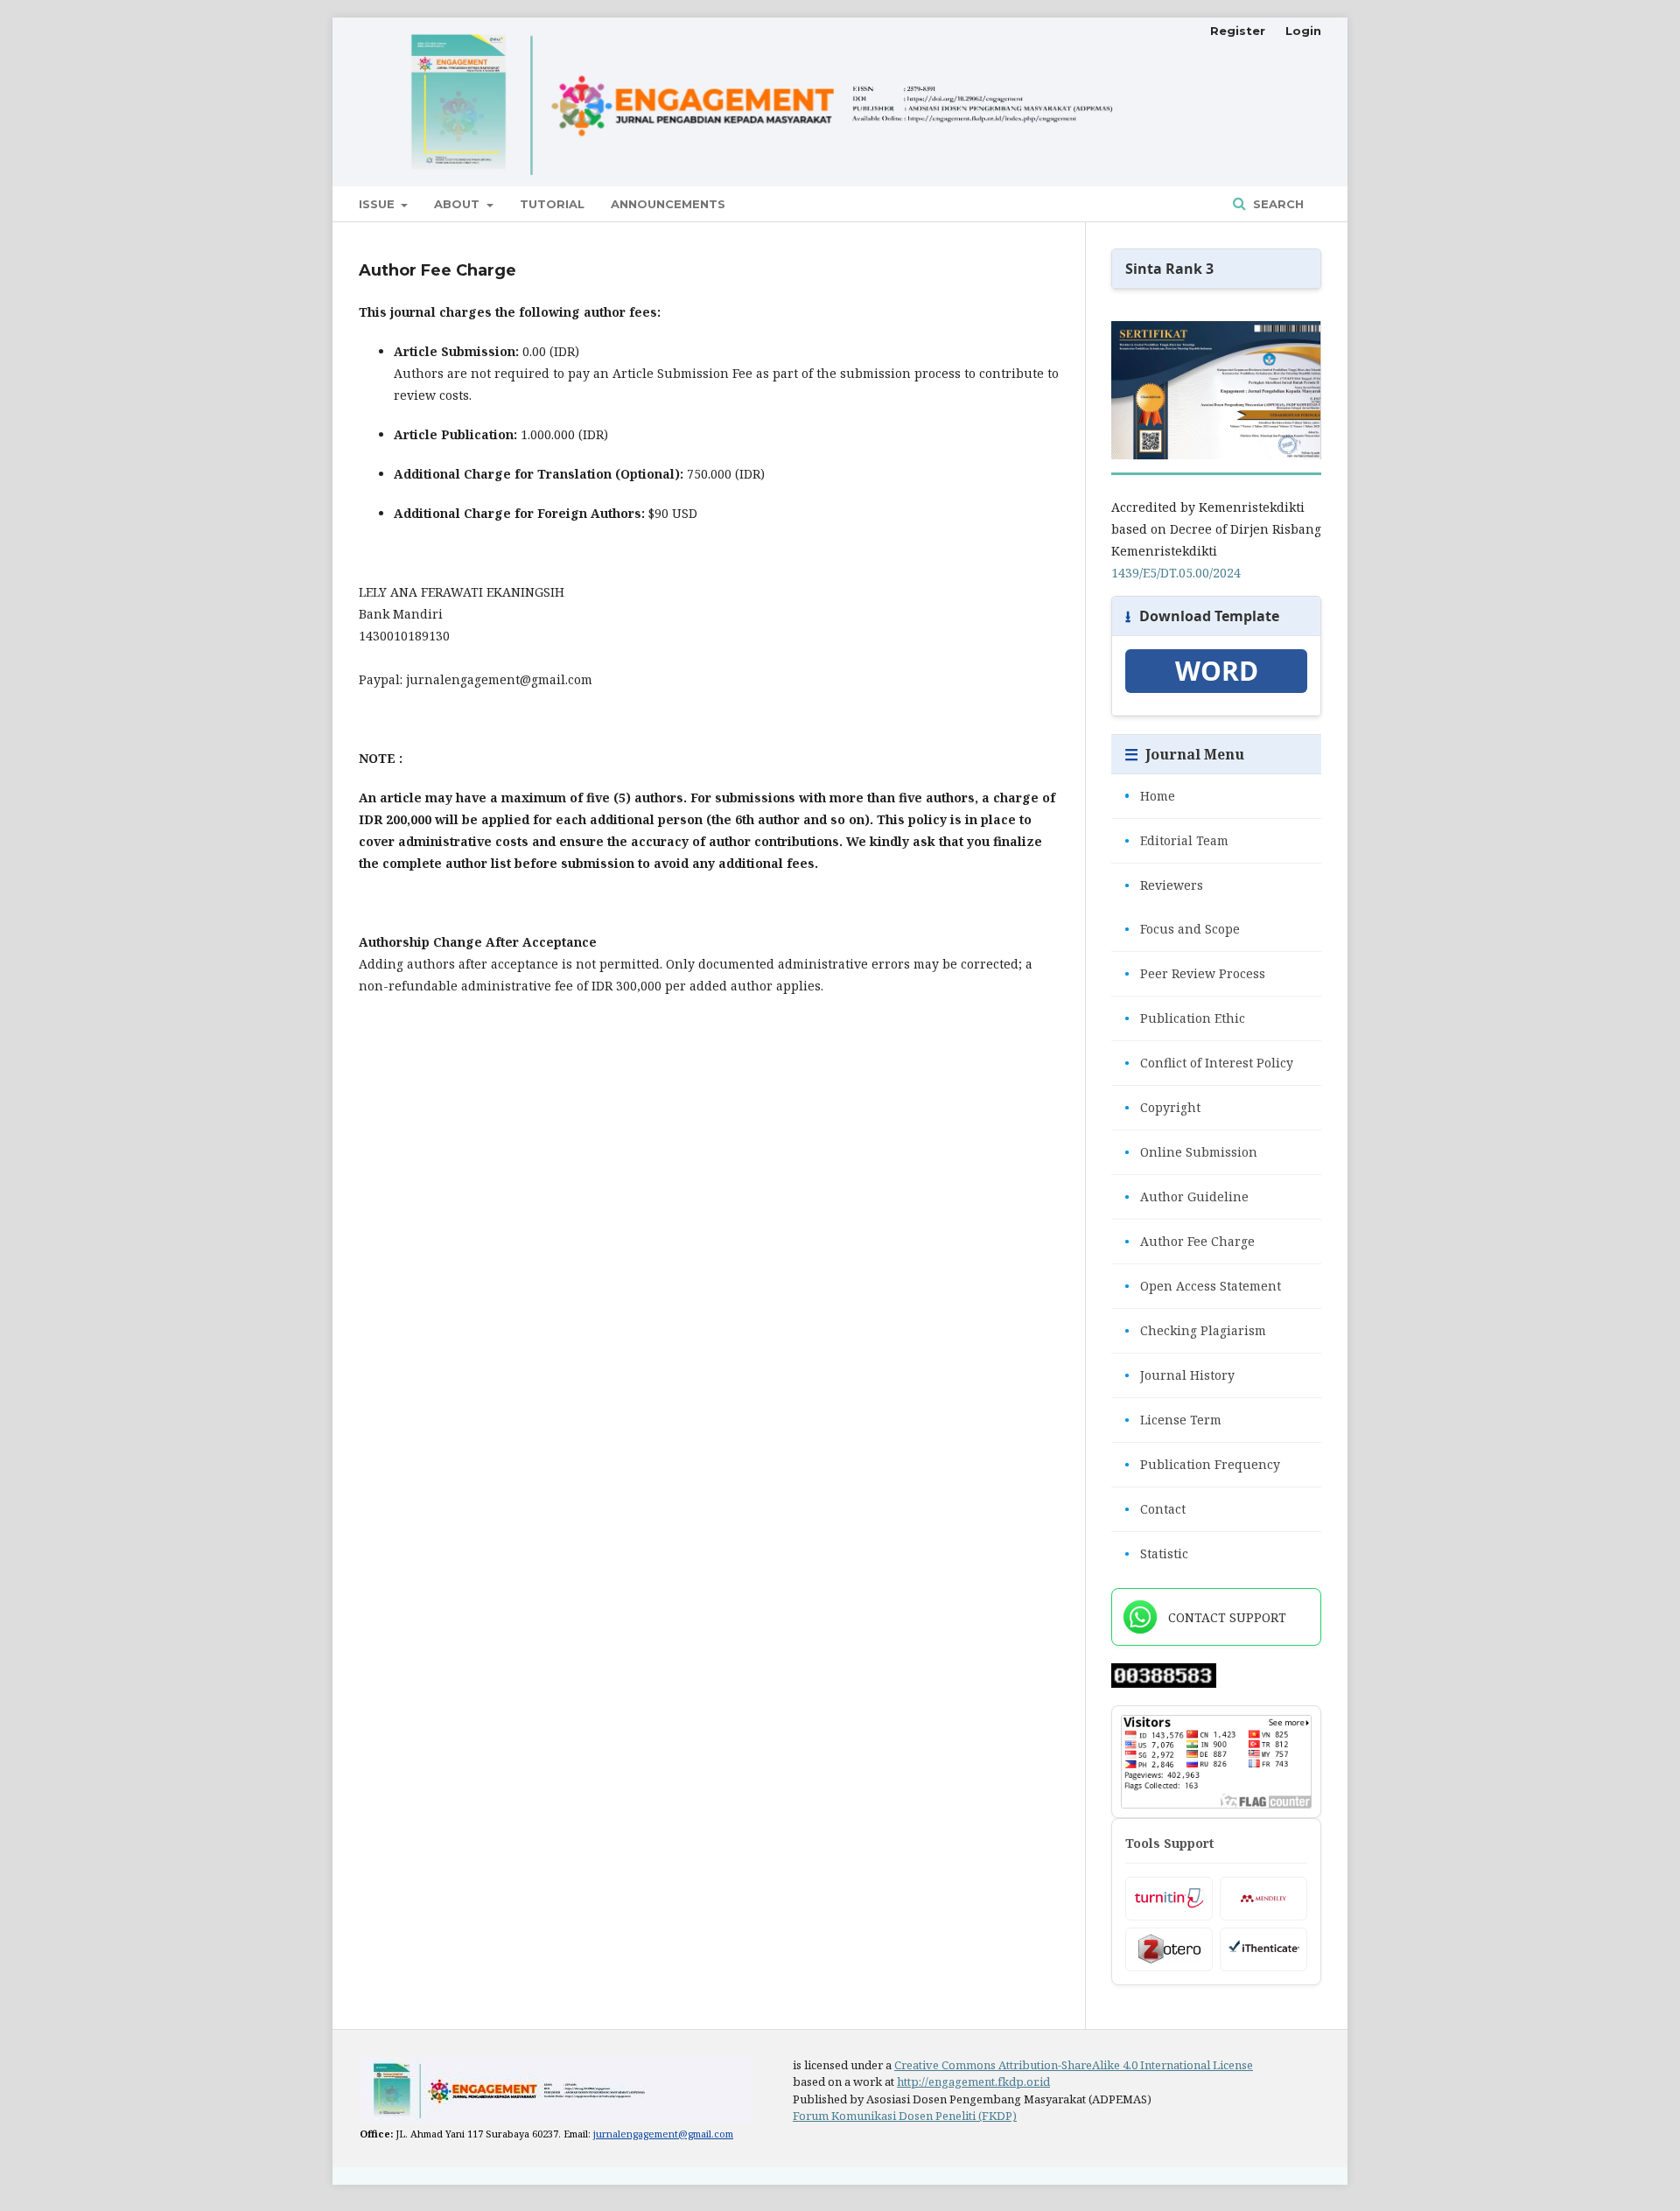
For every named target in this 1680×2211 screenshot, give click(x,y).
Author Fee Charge (1190, 1241)
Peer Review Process (1195, 973)
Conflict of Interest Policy (1209, 1063)
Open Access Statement (1203, 1286)
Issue (378, 204)
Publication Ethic (1185, 1018)
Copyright (1162, 1107)
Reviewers (1164, 885)
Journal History (1179, 1375)
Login (1303, 31)
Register (1238, 31)
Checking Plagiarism (1195, 1330)
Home (1150, 796)
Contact (1155, 1509)
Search (1277, 204)
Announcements (668, 204)
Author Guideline (1186, 1196)
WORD (1217, 671)
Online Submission (1191, 1152)
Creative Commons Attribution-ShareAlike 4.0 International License (1074, 2065)
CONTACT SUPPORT (1227, 1617)
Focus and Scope (1182, 929)
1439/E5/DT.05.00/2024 (1176, 573)
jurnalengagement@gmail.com (663, 2134)
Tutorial (552, 204)
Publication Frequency (1202, 1464)
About (458, 204)
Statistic (1156, 1553)
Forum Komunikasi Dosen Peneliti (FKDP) (905, 2116)
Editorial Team (1176, 840)
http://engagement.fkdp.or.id (973, 2082)
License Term (1173, 1420)
